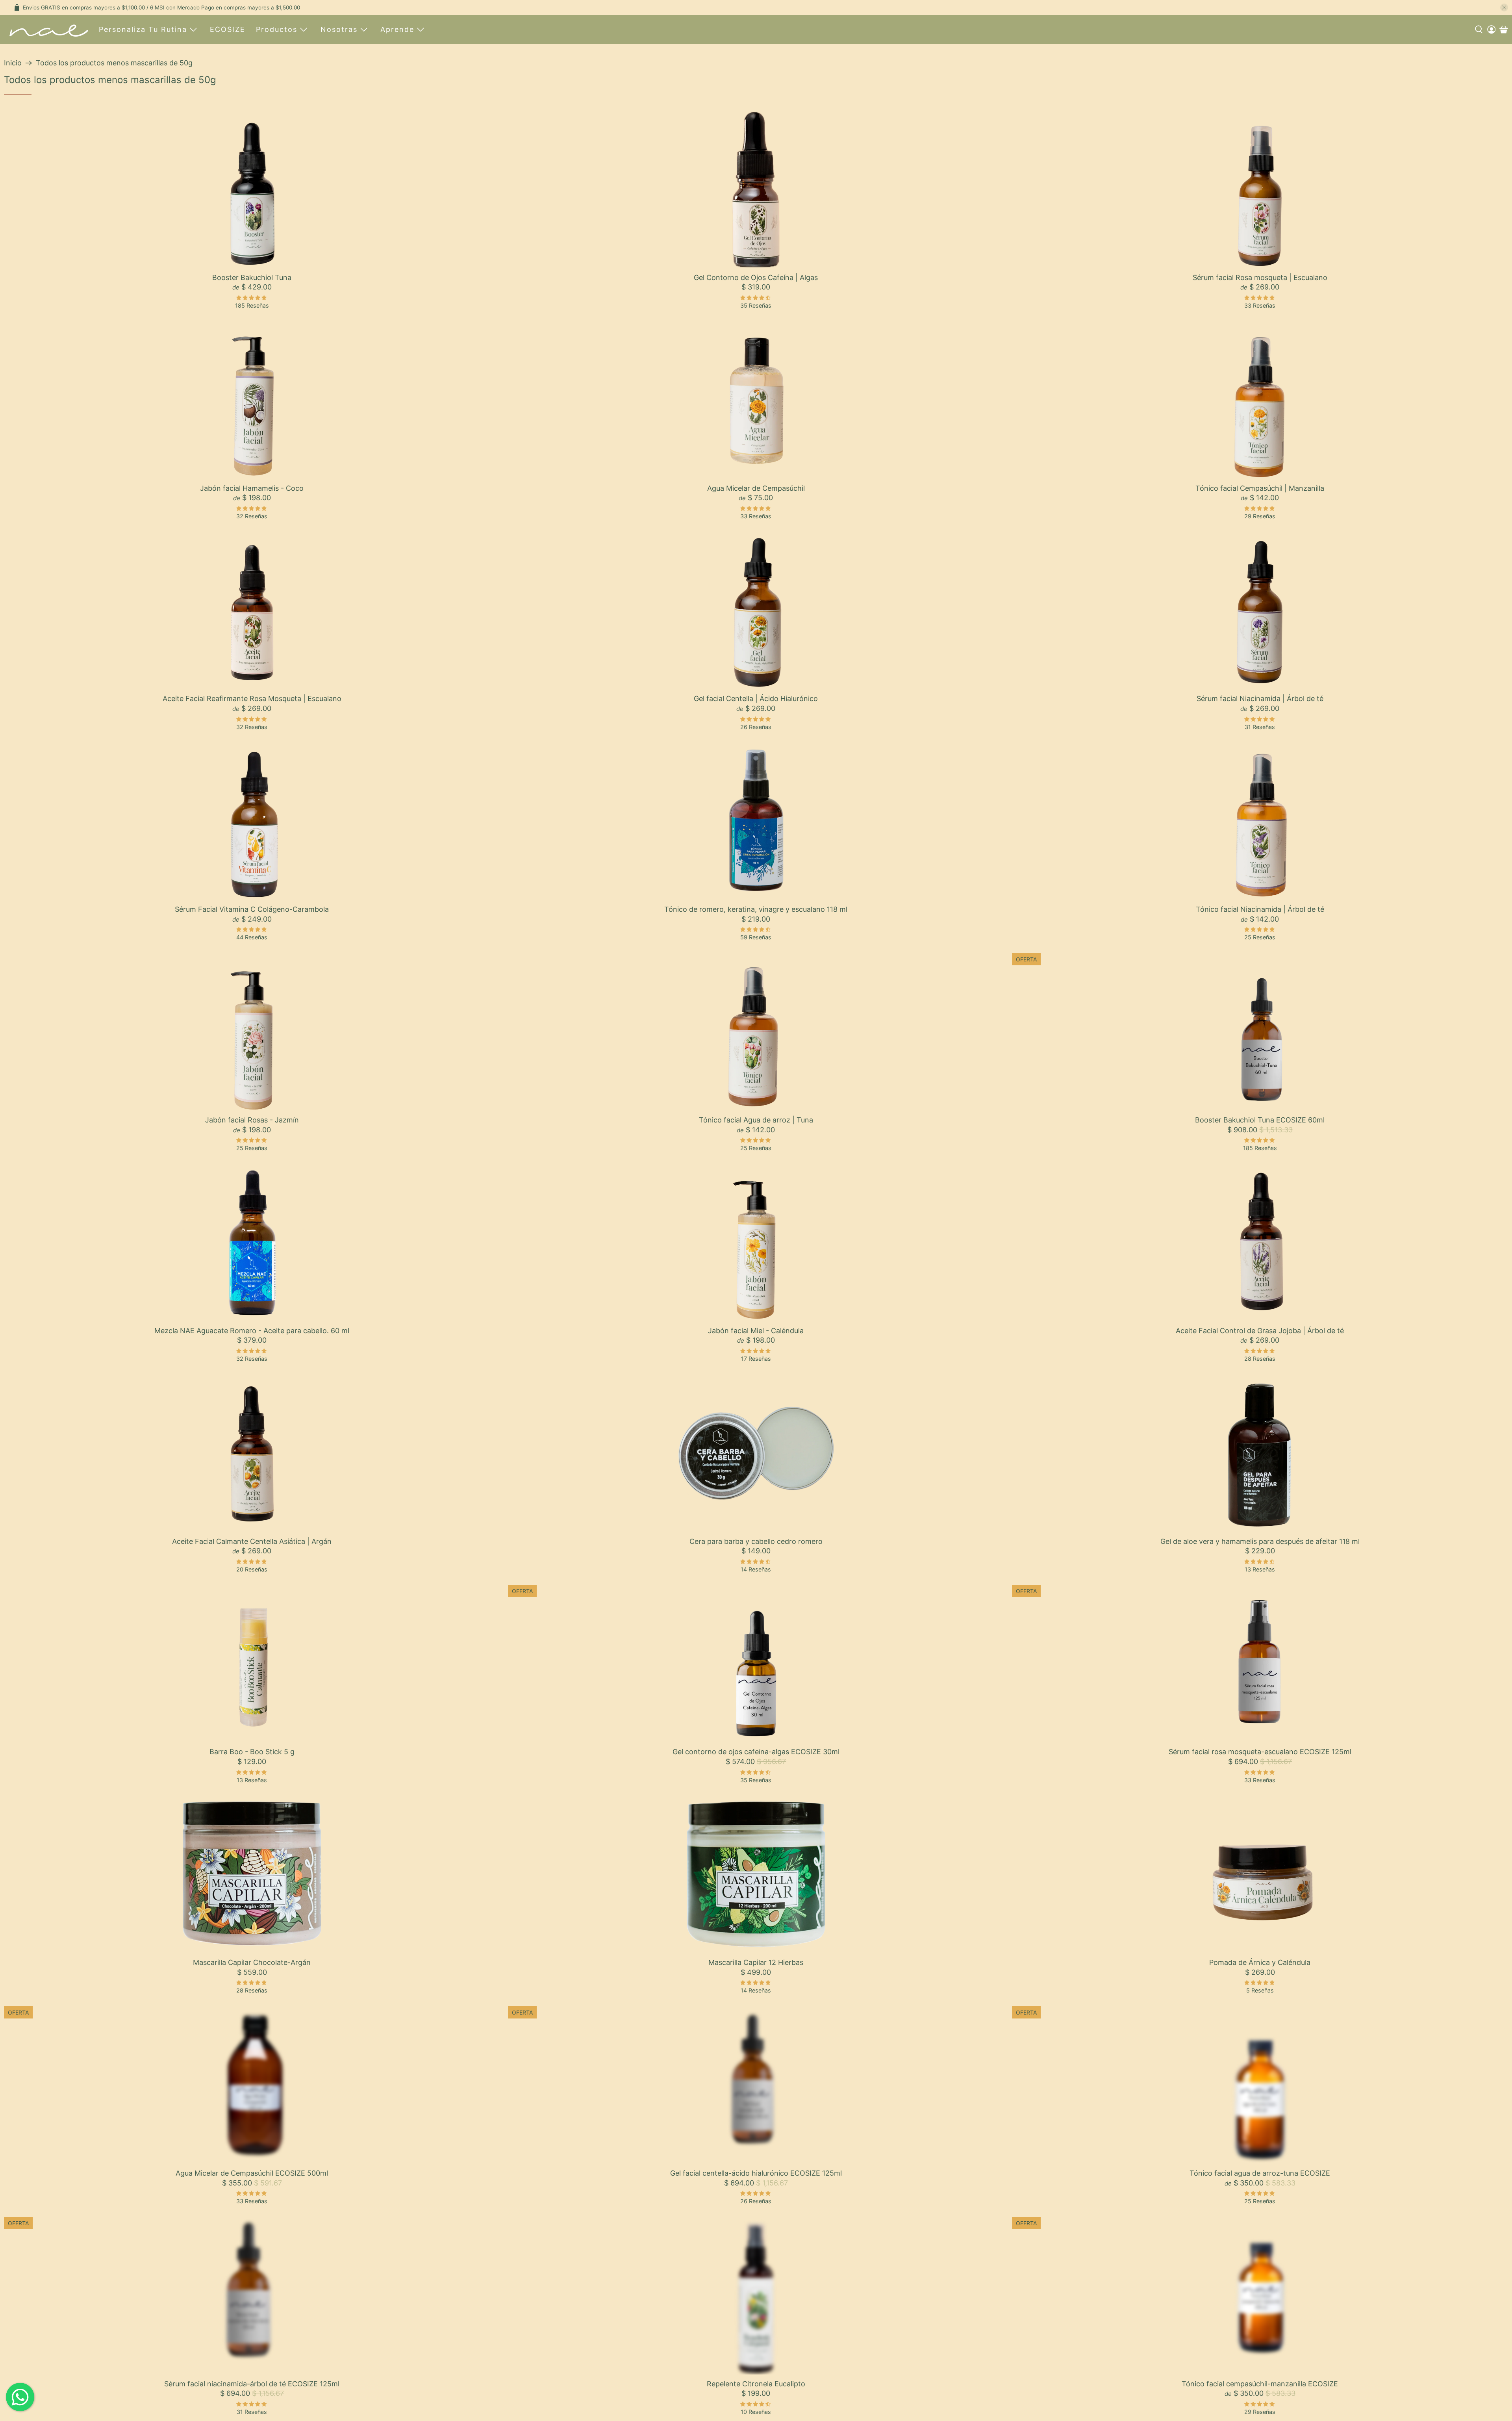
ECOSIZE (228, 29)
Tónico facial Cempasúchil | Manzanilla (1260, 488)
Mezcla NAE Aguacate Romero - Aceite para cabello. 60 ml (252, 1331)
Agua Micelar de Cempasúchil (756, 488)
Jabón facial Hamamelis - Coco (252, 488)
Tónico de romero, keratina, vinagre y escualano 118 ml (756, 909)
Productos (277, 29)
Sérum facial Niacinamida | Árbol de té (1260, 698)
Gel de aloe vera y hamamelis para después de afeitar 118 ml (1260, 1541)
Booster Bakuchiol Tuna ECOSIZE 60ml (1260, 1120)
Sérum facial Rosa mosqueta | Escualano (1260, 277)
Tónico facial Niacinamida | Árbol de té (1260, 909)
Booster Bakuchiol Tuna (252, 277)
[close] (1504, 7)
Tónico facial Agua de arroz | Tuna (756, 1120)
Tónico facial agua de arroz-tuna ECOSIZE (1260, 2173)
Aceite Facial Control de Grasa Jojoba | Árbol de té (1260, 1331)
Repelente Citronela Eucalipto (756, 2384)
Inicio (13, 63)
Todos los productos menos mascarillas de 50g (114, 63)
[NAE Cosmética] (49, 29)
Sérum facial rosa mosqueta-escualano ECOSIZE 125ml (1260, 1752)
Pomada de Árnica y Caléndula (1260, 1962)
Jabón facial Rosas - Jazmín (252, 1120)
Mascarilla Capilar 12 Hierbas (756, 1962)
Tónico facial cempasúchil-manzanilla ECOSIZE (1260, 2384)
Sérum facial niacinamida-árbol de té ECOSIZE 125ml (252, 2384)
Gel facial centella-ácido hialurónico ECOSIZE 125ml (756, 2173)
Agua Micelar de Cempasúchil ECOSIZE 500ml (252, 2173)
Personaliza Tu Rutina (143, 29)
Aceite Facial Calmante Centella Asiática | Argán (252, 1541)
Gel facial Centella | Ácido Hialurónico (756, 698)
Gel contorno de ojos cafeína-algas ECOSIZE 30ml (756, 1752)
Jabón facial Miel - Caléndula (756, 1331)
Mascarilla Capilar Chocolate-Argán (252, 1962)
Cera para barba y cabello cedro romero (756, 1541)
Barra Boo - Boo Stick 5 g (252, 1752)
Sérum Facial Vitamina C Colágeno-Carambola (252, 909)
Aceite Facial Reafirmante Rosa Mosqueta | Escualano (252, 698)
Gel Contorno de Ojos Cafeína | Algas (756, 277)
